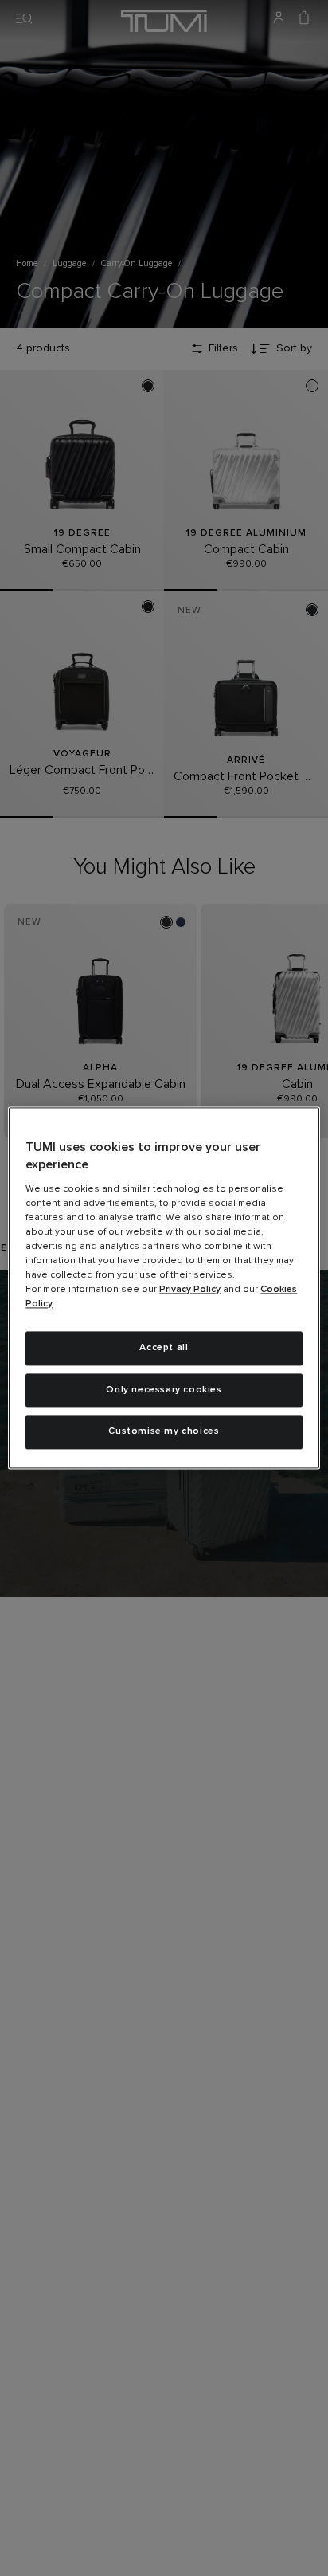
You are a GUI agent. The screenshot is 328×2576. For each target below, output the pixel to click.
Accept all (164, 1348)
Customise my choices (164, 1432)
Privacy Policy (190, 1290)
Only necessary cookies (164, 1390)
